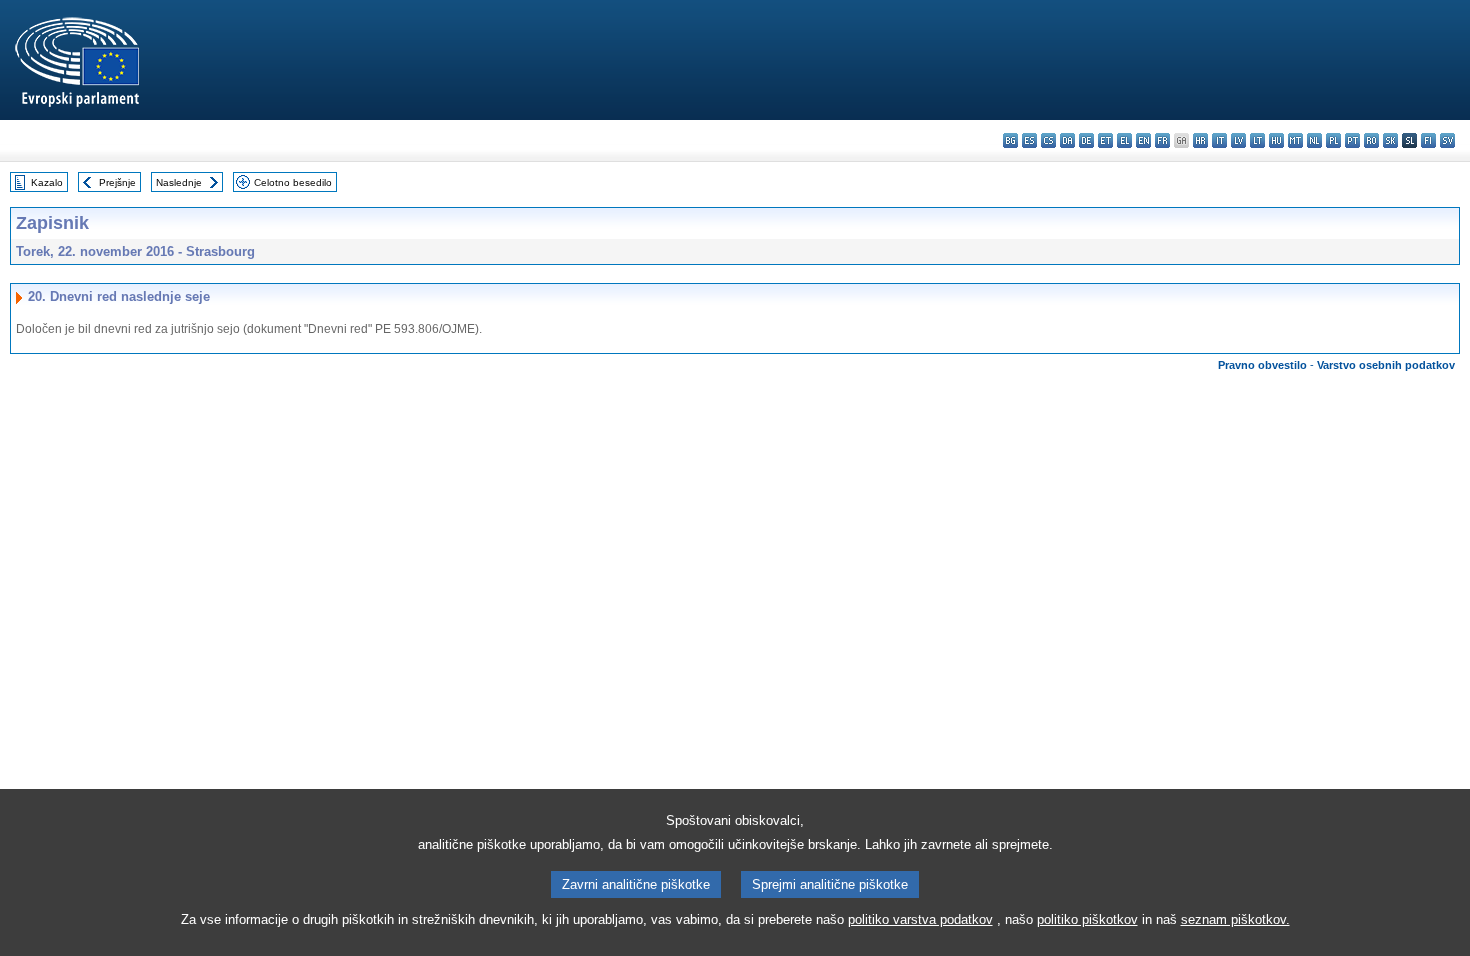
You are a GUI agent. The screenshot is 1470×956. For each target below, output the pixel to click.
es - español (1029, 140)
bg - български (1010, 140)
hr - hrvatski (1200, 140)
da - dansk (1067, 140)
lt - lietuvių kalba (1257, 140)
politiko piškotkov (1087, 919)
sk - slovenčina (1390, 140)
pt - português (1352, 140)
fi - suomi (1428, 140)
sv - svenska (1447, 140)
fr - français (1162, 140)
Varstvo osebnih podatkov (1386, 365)
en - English (1143, 140)
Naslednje (179, 182)
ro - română (1371, 140)
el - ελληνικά (1124, 140)
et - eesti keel (1105, 140)
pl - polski (1333, 140)
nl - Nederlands (1314, 140)
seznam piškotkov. (1235, 919)
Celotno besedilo (293, 182)
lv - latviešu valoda (1238, 140)
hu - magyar (1276, 140)
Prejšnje (117, 182)
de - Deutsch (1086, 140)
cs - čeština (1048, 140)
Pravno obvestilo (1262, 365)
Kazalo (47, 182)
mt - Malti (1295, 140)
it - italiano (1219, 140)
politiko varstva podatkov (920, 919)
